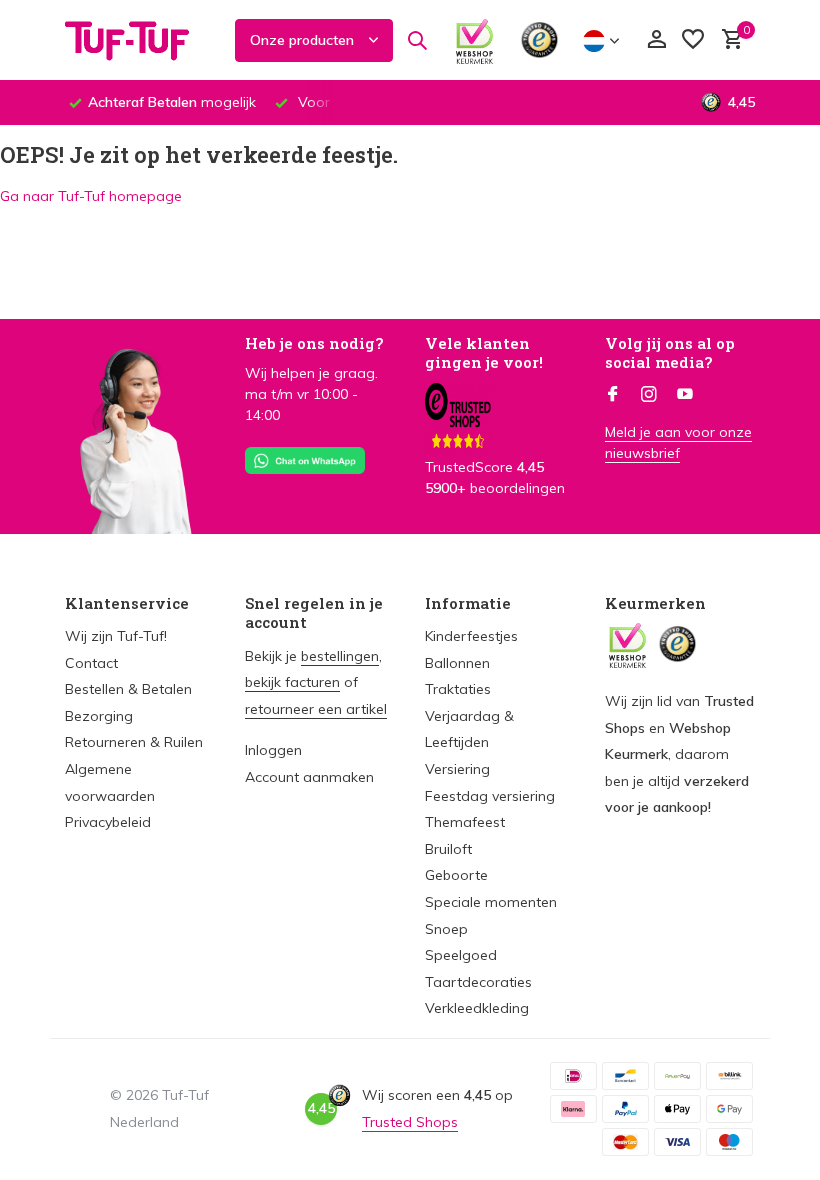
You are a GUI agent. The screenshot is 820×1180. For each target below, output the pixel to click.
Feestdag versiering (490, 796)
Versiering (457, 769)
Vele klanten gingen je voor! (484, 353)
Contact (91, 663)
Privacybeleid (108, 822)
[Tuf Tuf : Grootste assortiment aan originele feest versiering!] (140, 40)
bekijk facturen (292, 682)
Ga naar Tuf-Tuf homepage (91, 196)
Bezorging (99, 716)
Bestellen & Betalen (128, 689)
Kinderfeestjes (471, 636)
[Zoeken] (417, 40)
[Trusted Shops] (539, 40)
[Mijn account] (656, 40)
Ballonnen (457, 663)
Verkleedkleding (477, 1008)
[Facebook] (613, 395)
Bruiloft (448, 849)
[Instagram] (649, 395)
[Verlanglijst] (693, 40)
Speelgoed (461, 955)
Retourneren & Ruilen (134, 742)
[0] (727, 40)
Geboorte (456, 875)
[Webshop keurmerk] (474, 40)
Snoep (446, 929)
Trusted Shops (410, 1122)
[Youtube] (685, 395)
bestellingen (340, 656)
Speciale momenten (491, 902)
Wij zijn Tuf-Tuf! (116, 636)
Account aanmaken (309, 777)
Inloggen (273, 750)
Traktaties (458, 689)
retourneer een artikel (316, 709)
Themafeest (465, 822)
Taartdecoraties (478, 982)
